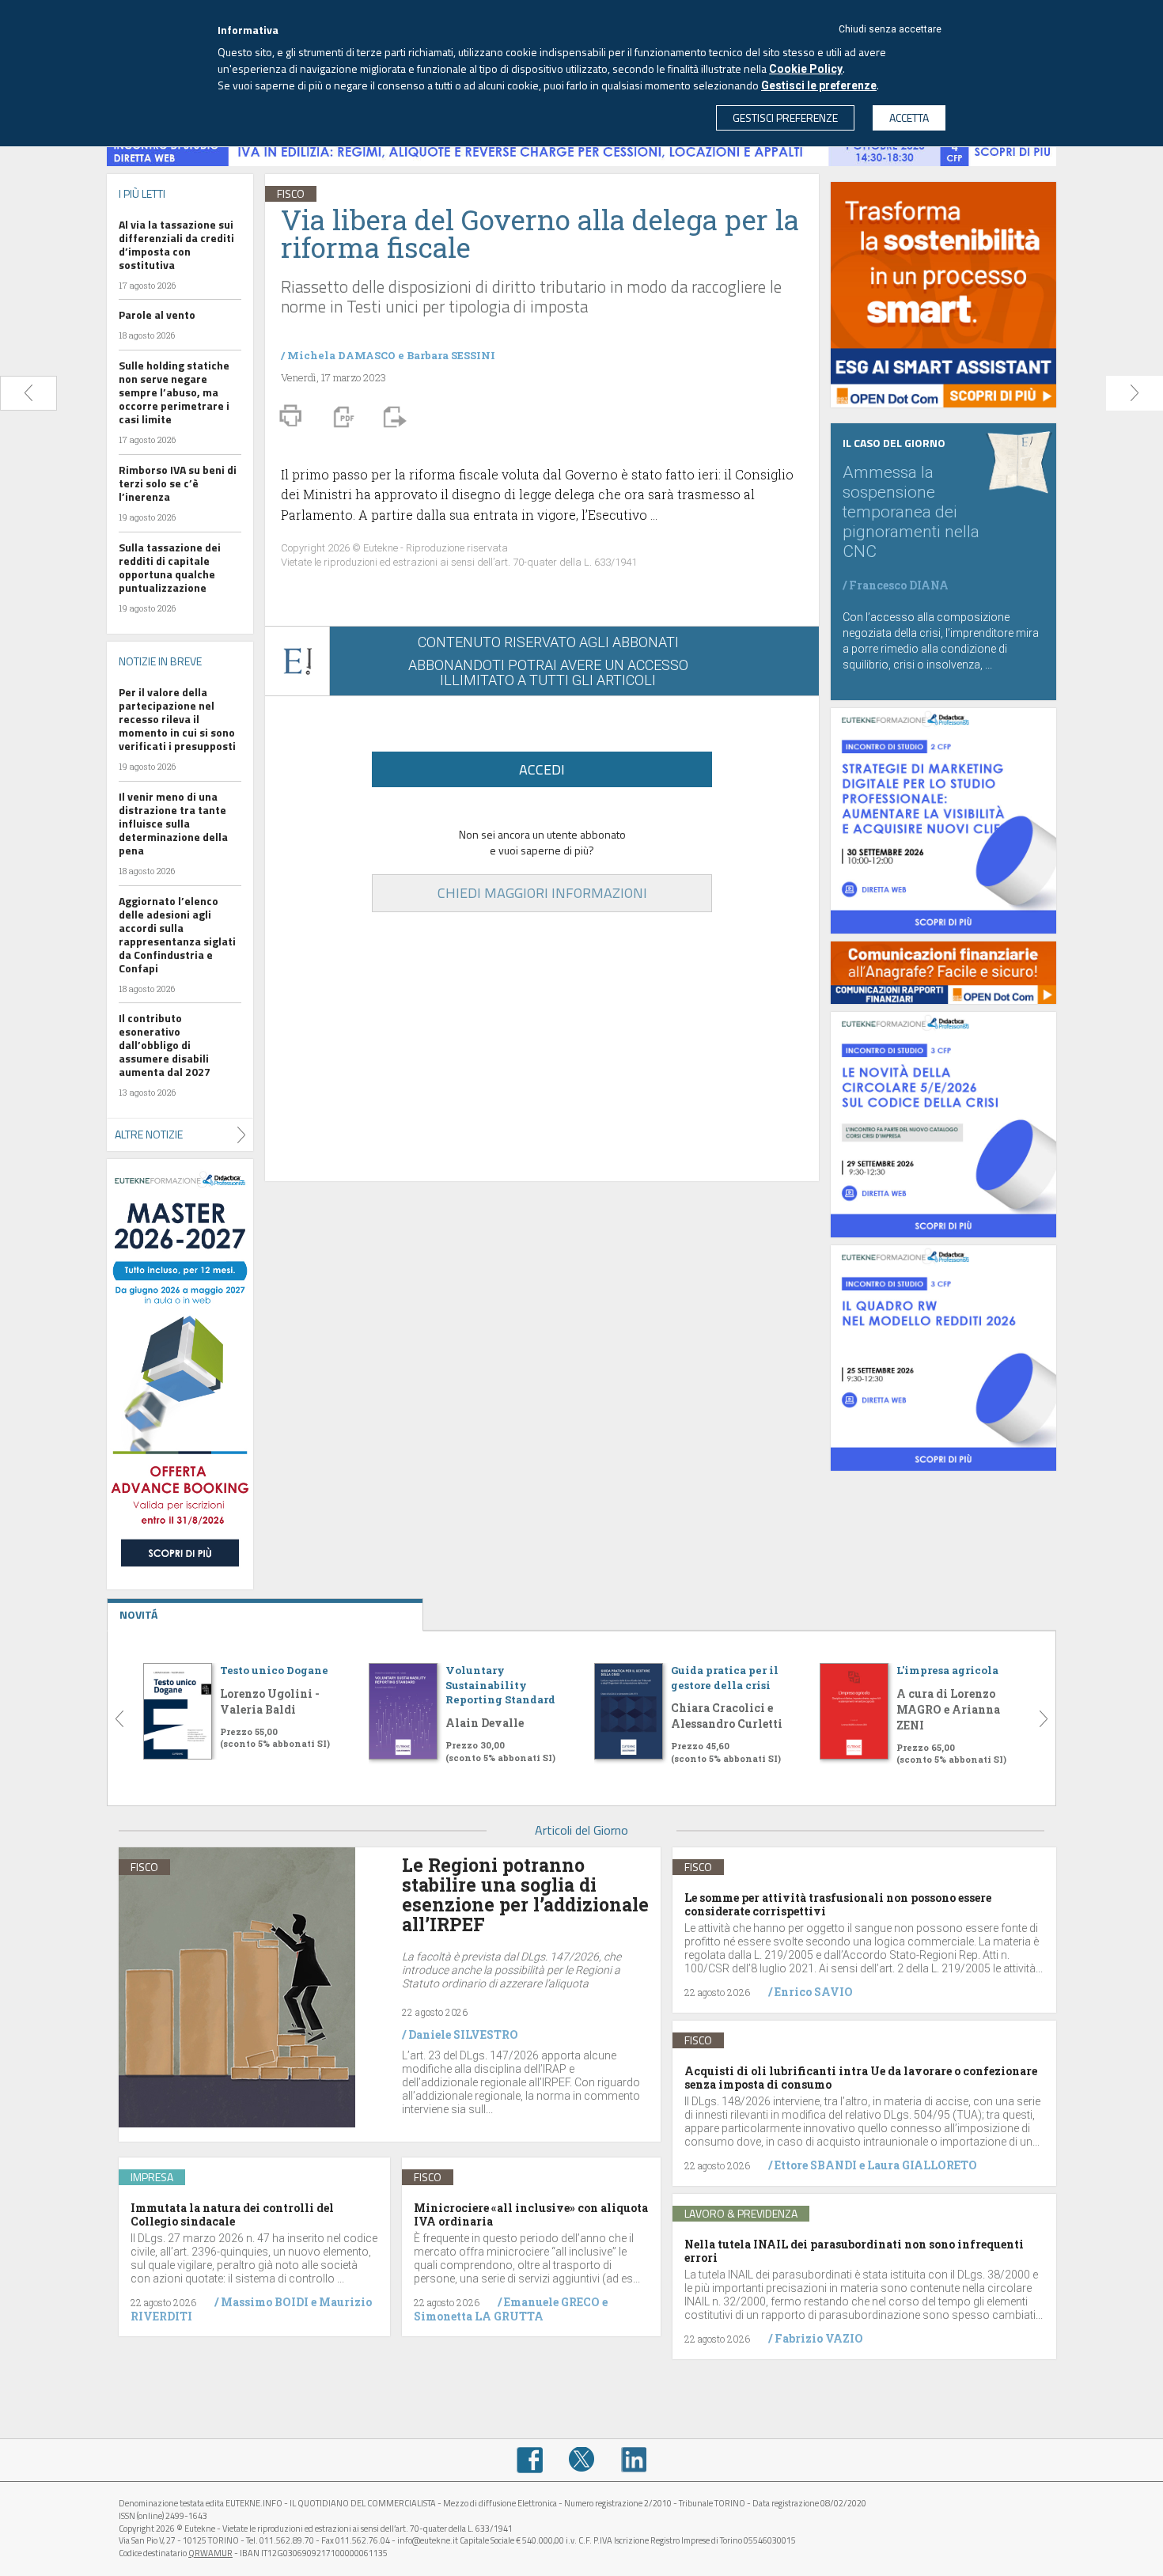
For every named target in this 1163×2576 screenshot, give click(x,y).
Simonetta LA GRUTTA (479, 2316)
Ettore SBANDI (816, 2165)
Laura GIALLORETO (922, 2165)
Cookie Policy (806, 69)
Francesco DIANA (899, 585)
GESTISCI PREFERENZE (785, 117)
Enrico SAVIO (814, 1992)
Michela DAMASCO (341, 355)
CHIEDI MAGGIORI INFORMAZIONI (542, 893)
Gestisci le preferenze (819, 85)
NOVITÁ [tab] (138, 1614)
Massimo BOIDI (265, 2302)
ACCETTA (909, 117)
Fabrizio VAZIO (819, 2338)
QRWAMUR (210, 2553)
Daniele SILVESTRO (463, 2034)
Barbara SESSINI (451, 355)
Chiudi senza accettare (890, 29)
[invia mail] (392, 415)
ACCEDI (542, 769)
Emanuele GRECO (552, 2302)
